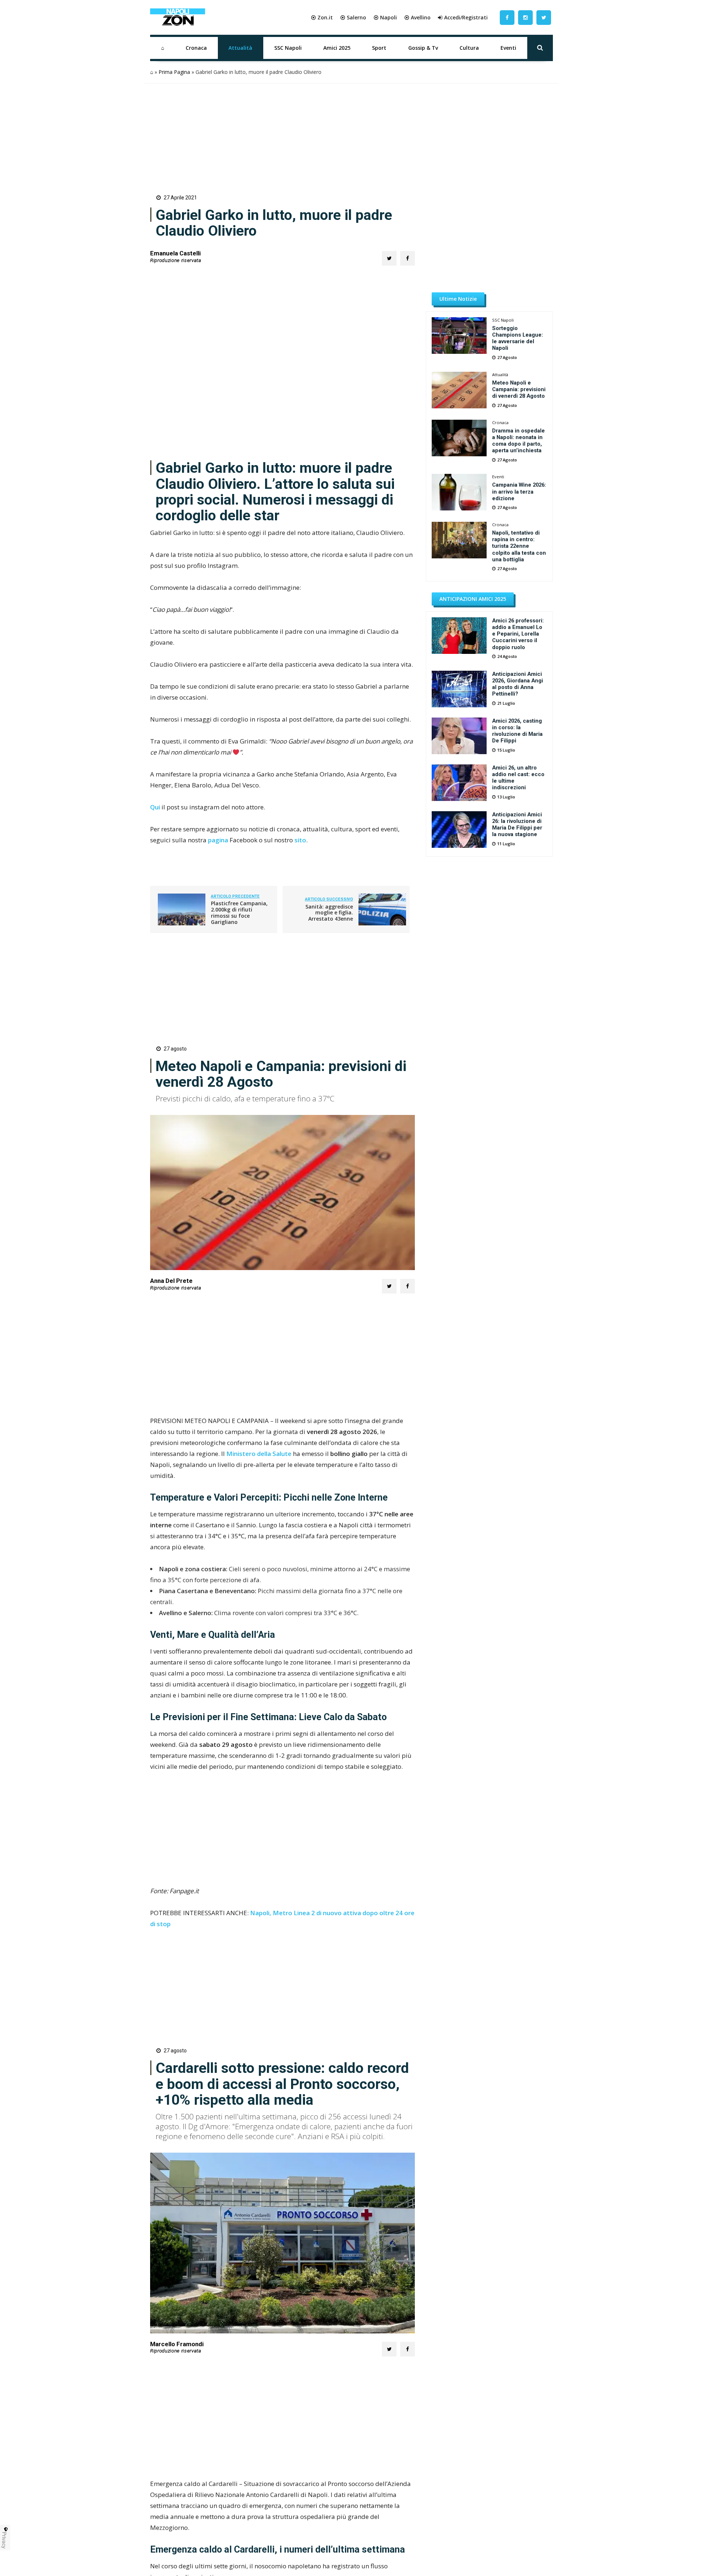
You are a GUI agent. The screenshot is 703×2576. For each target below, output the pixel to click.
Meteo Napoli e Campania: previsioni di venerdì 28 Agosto (519, 389)
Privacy (4, 2540)
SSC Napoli (288, 48)
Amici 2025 (337, 48)
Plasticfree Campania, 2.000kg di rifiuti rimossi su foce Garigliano (239, 912)
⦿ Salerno (353, 17)
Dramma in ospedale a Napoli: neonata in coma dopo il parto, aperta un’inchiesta (518, 441)
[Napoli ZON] (178, 18)
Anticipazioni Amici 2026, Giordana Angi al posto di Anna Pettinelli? (518, 684)
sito (300, 840)
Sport (379, 48)
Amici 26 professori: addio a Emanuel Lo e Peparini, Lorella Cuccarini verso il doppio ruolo (518, 634)
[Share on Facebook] (408, 258)
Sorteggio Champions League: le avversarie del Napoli (518, 338)
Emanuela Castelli (175, 253)
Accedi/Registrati (466, 17)
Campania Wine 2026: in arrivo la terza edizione (519, 491)
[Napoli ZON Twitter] (544, 17)
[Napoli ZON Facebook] (507, 17)
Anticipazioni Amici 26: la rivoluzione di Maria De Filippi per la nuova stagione (517, 824)
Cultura (469, 48)
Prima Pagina (174, 72)
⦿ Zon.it (322, 17)
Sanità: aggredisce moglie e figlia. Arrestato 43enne (329, 913)
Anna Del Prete (171, 1281)
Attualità (240, 48)
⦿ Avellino (417, 17)
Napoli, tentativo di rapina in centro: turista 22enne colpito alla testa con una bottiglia (519, 546)
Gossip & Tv (423, 48)
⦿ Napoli (385, 17)
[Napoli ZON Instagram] (525, 17)
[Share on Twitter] (389, 258)
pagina (218, 840)
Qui (155, 807)
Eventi (508, 48)
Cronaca (196, 48)
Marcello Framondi (177, 2344)
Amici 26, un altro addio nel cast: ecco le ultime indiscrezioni (518, 778)
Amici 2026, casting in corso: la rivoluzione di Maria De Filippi (517, 731)
